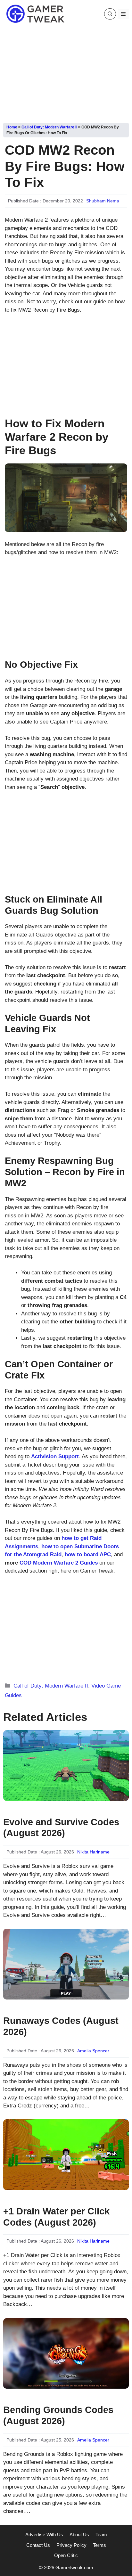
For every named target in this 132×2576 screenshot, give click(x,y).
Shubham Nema (103, 201)
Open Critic (66, 2555)
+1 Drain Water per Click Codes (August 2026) (56, 2217)
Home (12, 127)
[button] (110, 14)
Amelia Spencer (93, 2051)
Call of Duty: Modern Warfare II (49, 127)
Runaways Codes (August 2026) (61, 2026)
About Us (79, 2535)
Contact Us (38, 2545)
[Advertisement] (66, 73)
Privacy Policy (71, 2545)
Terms (99, 2545)
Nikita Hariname (93, 1852)
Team (101, 2535)
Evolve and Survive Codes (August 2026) (61, 1828)
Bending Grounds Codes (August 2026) (58, 2415)
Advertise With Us (44, 2535)
